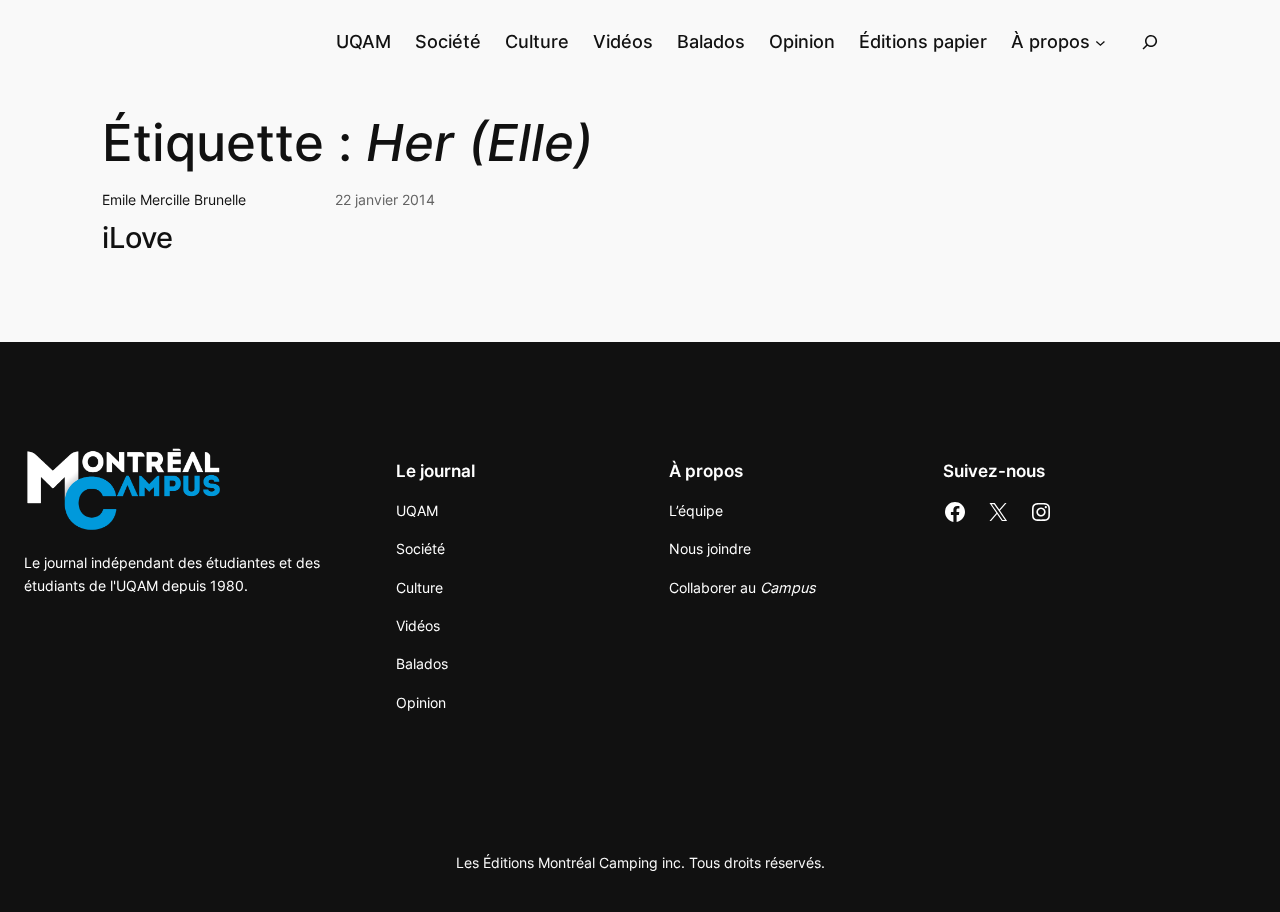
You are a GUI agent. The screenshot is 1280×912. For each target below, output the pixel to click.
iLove (137, 238)
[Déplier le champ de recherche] (1150, 41)
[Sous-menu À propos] (1100, 41)
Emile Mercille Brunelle (174, 199)
